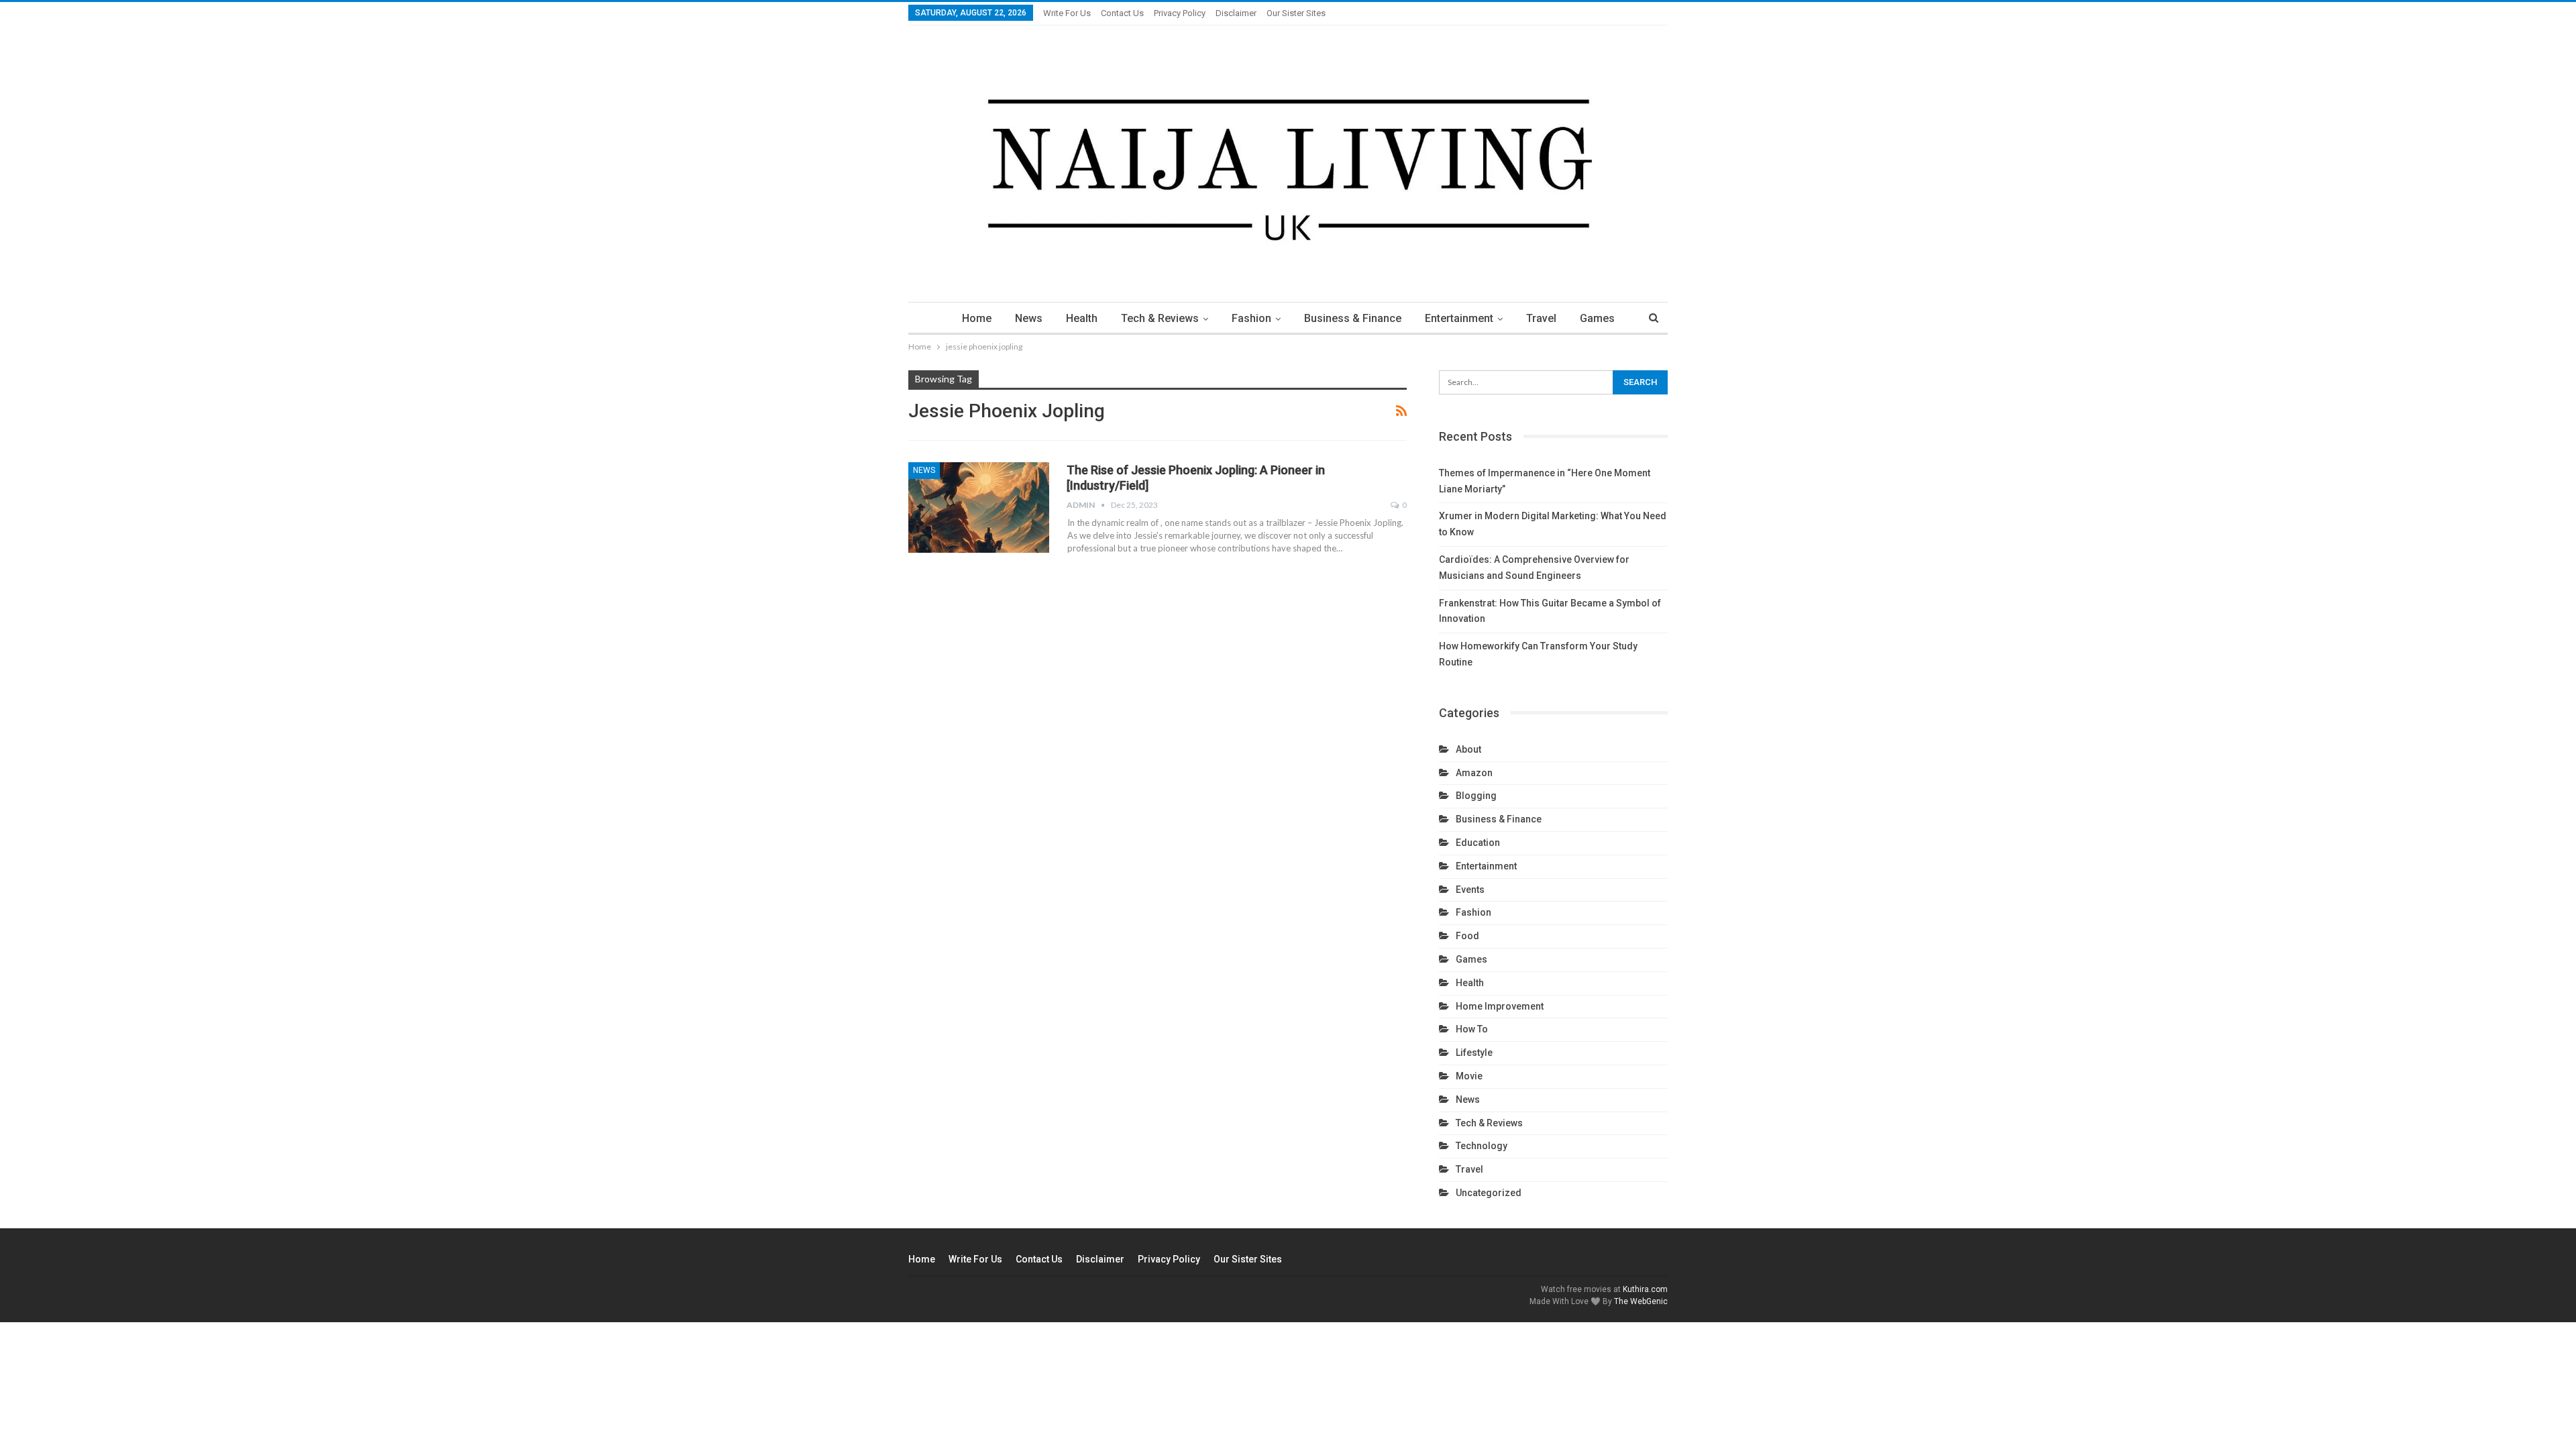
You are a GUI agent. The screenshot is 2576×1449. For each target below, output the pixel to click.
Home (977, 318)
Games (1597, 318)
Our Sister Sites (1296, 13)
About (1468, 749)
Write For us (1067, 13)
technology (1482, 1146)
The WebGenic (1641, 1301)
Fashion (1251, 318)
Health (1082, 318)
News (1029, 318)
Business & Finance (1353, 318)
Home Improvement (1500, 1006)
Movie (1469, 1076)
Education (1478, 843)
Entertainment (1459, 318)
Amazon (1474, 773)
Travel (1541, 318)
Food (1467, 936)
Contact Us (1122, 13)
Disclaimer (1236, 13)
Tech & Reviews (1160, 318)
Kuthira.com (1645, 1289)
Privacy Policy (1180, 13)
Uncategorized (1489, 1193)
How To (1472, 1029)
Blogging (1476, 796)
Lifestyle (1474, 1053)
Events (1470, 890)
